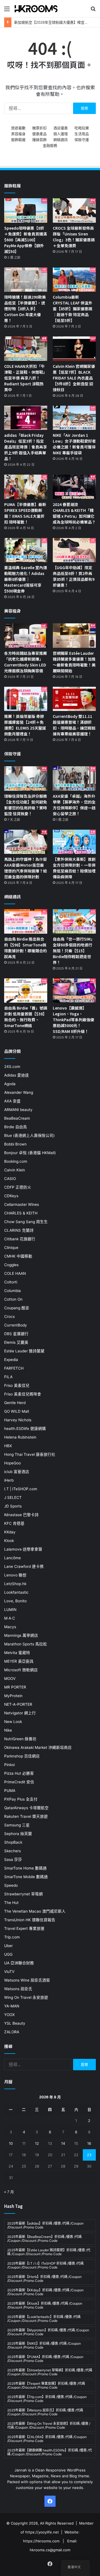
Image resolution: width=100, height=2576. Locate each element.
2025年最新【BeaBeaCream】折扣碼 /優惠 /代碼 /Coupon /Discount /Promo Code (44, 2239)
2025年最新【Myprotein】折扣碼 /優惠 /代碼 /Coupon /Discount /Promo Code (48, 2332)
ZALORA (12, 2032)
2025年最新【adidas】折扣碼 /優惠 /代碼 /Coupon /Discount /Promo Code (45, 2225)
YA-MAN (12, 2006)
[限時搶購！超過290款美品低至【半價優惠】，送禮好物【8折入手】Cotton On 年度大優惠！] (26, 280)
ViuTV (9, 1972)
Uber (8, 1946)
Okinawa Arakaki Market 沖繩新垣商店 (38, 1747)
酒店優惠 (61, 128)
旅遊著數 (18, 128)
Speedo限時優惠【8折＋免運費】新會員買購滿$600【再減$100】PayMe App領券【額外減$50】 (26, 240)
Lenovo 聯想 (15, 1575)
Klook (9, 1541)
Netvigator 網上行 (20, 1713)
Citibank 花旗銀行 (20, 1239)
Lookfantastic (16, 1592)
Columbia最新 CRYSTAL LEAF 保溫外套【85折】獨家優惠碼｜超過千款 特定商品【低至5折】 (72, 309)
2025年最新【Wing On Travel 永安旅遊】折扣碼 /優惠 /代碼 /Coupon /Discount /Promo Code (49, 2425)
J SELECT (13, 1497)
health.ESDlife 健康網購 (25, 1429)
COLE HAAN (15, 1273)
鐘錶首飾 (39, 140)
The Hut (11, 1903)
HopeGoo (12, 1463)
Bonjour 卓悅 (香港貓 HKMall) (30, 1153)
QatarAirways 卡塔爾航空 (26, 1808)
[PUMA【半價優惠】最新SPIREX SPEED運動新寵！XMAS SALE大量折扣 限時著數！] (26, 487)
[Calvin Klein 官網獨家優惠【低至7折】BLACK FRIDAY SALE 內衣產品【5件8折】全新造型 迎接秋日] (74, 349)
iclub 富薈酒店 (17, 1472)
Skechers (12, 1851)
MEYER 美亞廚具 (19, 1661)
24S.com (12, 1067)
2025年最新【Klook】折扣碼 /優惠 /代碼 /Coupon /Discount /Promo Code (45, 2305)
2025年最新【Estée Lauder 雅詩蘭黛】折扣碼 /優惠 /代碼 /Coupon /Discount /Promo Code (49, 2252)
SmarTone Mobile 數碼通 (26, 1877)
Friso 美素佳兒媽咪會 (23, 1394)
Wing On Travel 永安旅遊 (26, 1997)
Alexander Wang (19, 1092)
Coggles (11, 1265)
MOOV (10, 1679)
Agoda (10, 1084)
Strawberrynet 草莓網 (23, 1894)
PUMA (10, 1791)
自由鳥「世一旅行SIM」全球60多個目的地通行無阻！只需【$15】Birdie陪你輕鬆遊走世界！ (74, 951)
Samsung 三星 (17, 1825)
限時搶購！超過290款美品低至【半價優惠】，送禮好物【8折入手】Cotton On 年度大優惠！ (25, 309)
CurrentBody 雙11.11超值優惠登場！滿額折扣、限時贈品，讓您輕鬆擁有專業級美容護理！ (74, 725)
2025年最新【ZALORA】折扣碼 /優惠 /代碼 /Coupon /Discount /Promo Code (47, 2439)
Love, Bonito (15, 1601)
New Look (13, 1722)
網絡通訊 (61, 140)
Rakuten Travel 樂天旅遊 (26, 1816)
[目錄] (7, 11)
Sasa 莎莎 (13, 1860)
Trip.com (12, 1937)
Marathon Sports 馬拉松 (26, 1644)
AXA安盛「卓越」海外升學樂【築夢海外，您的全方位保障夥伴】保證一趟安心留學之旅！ (74, 805)
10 (11, 2143)
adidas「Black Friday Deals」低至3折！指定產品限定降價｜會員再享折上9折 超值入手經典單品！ (26, 447)
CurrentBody (16, 1325)
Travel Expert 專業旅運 (24, 1928)
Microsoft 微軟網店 (21, 1670)
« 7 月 (9, 2192)
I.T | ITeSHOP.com (21, 1489)
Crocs (9, 1316)
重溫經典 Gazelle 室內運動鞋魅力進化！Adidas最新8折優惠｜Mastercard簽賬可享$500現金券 (26, 579)
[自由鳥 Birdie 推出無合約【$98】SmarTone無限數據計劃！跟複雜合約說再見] (26, 921)
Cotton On (13, 1299)
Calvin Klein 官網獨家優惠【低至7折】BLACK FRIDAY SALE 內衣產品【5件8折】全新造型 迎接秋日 (74, 378)
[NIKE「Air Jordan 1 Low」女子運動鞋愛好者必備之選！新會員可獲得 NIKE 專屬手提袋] (74, 418)
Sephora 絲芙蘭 (18, 1834)
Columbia (12, 1291)
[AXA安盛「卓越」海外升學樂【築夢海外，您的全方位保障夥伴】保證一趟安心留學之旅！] (74, 778)
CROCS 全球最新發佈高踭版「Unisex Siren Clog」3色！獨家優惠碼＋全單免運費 (74, 237)
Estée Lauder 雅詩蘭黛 (24, 1351)
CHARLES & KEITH (21, 1213)
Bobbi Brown (15, 1144)
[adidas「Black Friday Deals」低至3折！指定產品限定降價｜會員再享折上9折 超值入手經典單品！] (26, 418)
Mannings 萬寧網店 (21, 1635)
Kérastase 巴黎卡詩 (21, 1515)
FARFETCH (14, 1368)
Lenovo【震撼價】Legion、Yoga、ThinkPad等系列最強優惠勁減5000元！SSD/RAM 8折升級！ (73, 1020)
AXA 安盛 (12, 1101)
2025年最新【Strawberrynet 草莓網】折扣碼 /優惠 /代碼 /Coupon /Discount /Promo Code (50, 2372)
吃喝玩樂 (82, 128)
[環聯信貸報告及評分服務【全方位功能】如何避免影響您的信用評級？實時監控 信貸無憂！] (26, 778)
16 (89, 2143)
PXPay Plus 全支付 (21, 1799)
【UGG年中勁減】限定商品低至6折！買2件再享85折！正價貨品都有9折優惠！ (74, 576)
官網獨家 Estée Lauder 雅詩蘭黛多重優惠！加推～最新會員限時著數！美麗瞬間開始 (74, 662)
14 (63, 2143)
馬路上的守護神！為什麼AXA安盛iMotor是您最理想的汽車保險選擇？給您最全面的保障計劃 (26, 868)
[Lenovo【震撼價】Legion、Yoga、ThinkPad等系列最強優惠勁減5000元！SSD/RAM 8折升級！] (74, 991)
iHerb (9, 1480)
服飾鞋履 (18, 140)
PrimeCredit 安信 (19, 1782)
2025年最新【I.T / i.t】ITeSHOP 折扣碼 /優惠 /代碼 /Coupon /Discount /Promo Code (45, 2265)
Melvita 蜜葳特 (17, 1653)
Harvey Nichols (18, 1420)
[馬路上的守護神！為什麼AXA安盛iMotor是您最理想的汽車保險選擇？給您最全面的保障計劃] (26, 842)
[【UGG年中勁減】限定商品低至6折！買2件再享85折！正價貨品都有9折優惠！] (74, 550)
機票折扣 (39, 128)
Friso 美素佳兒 (17, 1385)
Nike (8, 1730)
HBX (8, 1446)
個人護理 (61, 134)
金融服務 (50, 145)
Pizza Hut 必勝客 (19, 1773)
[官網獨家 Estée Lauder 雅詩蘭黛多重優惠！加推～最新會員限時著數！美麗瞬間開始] (74, 635)
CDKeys (11, 1196)
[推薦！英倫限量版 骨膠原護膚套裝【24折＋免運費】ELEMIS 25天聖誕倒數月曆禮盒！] (26, 699)
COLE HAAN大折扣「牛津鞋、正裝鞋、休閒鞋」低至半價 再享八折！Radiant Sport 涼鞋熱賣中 (26, 378)
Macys (10, 1627)
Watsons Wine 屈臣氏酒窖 (27, 1980)
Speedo (11, 1885)
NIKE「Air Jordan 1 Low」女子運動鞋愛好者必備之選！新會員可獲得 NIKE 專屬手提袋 (74, 444)
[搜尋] (93, 11)
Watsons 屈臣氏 (18, 1989)
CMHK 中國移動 (18, 1256)
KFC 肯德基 (14, 1523)
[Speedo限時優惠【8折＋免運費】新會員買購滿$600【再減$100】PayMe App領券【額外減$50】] (26, 210)
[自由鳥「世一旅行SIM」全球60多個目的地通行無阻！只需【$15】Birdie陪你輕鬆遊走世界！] (74, 921)
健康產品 (39, 134)
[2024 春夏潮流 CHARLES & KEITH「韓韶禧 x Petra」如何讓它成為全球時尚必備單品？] (74, 487)
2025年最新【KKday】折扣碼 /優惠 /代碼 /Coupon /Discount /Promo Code (45, 2292)
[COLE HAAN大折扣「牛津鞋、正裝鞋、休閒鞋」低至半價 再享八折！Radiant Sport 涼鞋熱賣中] (26, 349)
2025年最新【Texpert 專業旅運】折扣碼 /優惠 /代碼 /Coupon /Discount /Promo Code (46, 2385)
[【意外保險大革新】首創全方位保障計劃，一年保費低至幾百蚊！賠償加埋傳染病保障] (74, 842)
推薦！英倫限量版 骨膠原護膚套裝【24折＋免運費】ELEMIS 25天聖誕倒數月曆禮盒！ (25, 725)
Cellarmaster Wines (22, 1204)
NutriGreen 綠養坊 (20, 1739)
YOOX (9, 2015)
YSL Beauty (15, 2023)
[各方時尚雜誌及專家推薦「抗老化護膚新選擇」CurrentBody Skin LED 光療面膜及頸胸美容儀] (26, 635)
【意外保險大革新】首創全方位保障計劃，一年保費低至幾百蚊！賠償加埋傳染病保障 (74, 868)
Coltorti (11, 1282)
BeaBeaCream (17, 1118)
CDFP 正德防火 (18, 1187)
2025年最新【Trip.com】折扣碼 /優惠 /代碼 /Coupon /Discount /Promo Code (47, 2399)
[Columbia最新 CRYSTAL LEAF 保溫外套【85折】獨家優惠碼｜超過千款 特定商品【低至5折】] (74, 280)
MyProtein (13, 1696)
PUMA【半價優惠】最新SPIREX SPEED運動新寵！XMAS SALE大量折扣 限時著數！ (25, 513)
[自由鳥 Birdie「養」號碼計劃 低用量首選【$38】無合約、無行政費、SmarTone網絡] (26, 991)
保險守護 (82, 140)
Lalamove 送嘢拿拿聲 (23, 1549)
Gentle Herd (15, 1403)
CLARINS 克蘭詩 (19, 1230)
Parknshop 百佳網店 (22, 1756)
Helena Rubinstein (20, 1437)
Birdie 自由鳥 (16, 1127)
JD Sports (13, 1506)
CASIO (10, 1179)
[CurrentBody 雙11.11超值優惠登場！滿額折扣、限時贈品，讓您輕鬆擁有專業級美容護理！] (74, 699)
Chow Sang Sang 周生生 (26, 1222)
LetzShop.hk (15, 1584)
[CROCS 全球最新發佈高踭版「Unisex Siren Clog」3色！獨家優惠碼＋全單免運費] (74, 210)
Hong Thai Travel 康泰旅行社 (30, 1454)
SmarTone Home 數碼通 (25, 1868)
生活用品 (82, 134)
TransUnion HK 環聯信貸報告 (30, 1920)
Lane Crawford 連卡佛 (24, 1566)
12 (37, 2143)
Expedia (11, 1360)
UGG (8, 1954)
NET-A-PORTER (18, 1704)
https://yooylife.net (42, 2532)
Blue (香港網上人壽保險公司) (29, 1135)
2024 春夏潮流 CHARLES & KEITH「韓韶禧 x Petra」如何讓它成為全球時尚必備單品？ (74, 513)
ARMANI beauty (18, 1110)
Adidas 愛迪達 (17, 1075)
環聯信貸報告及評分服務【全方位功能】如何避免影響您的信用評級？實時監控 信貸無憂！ (26, 805)
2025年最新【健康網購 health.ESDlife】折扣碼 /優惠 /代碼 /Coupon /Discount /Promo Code (50, 2452)
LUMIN (10, 1610)
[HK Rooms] (36, 9)
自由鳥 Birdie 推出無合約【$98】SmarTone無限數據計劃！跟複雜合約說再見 (26, 948)
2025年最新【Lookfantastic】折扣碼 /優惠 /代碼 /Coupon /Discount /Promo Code (44, 2319)
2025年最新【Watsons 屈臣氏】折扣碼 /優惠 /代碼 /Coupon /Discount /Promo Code (45, 2412)
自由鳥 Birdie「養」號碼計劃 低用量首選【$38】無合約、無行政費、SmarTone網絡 (26, 1017)
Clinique (11, 1248)
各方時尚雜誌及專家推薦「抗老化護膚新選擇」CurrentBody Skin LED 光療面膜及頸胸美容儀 (26, 662)
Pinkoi (9, 1765)
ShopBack (13, 1842)
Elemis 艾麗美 (16, 1342)
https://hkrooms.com (41, 2541)
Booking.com (16, 1161)
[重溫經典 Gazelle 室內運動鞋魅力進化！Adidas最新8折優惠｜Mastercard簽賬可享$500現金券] (26, 550)
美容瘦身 (18, 134)
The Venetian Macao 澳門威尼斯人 (35, 1911)
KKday (10, 1532)
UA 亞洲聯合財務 (19, 1963)
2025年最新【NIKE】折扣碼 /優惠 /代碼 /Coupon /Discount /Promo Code (44, 2345)
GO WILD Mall (17, 1411)
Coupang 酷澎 (17, 1308)
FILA (8, 1377)
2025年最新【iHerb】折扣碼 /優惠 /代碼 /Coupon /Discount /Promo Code (44, 2279)
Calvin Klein (15, 1170)
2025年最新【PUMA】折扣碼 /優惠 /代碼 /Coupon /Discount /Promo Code (45, 2359)
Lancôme (12, 1558)
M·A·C (10, 1618)
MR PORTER (15, 1687)
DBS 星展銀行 (16, 1334)
